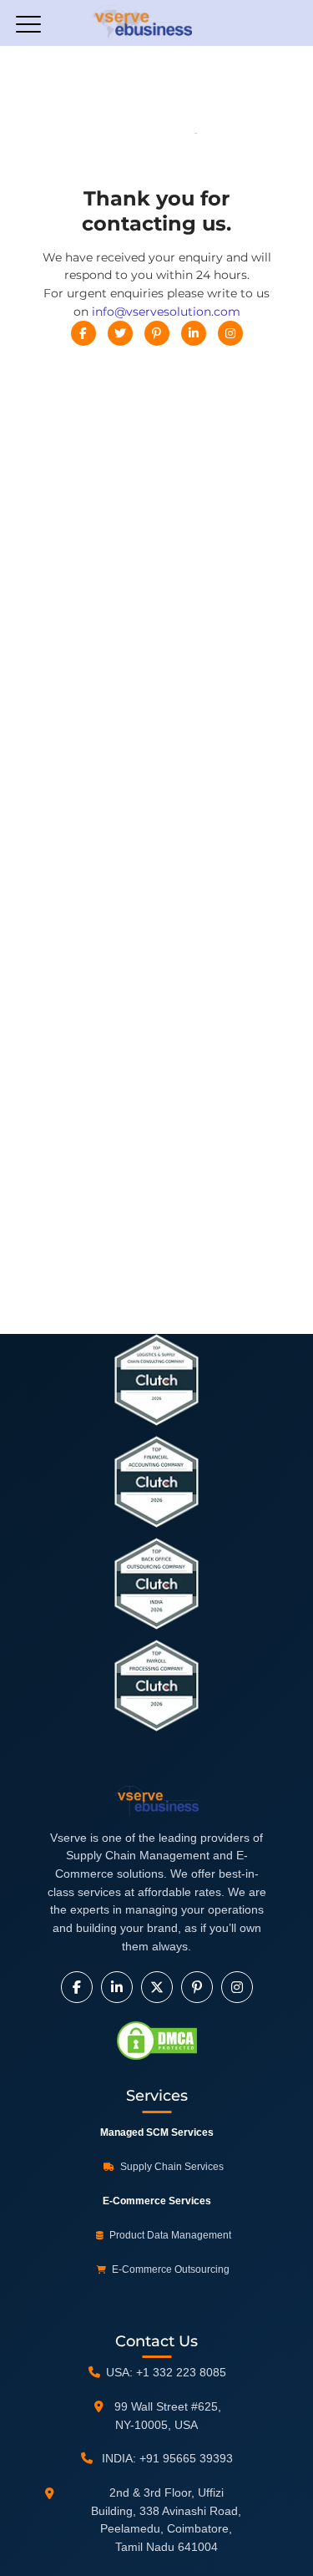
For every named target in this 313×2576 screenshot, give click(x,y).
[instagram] (237, 1987)
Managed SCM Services (157, 2132)
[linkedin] (117, 1987)
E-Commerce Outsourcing (169, 2269)
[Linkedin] (194, 333)
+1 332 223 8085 (181, 2372)
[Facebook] (83, 333)
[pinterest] (197, 1987)
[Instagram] (230, 333)
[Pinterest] (157, 333)
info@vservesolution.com (166, 312)
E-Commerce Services (157, 2201)
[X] (157, 1987)
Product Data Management (169, 2235)
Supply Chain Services (171, 2167)
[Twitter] (120, 333)
